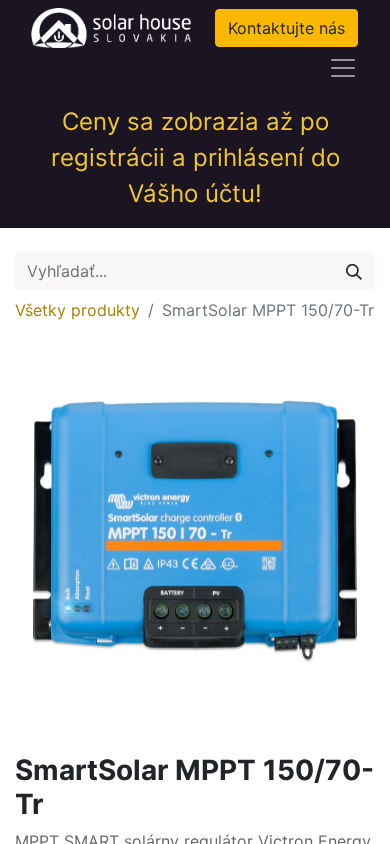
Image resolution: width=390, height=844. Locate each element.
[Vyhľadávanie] (354, 271)
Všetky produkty (77, 310)
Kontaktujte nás (286, 28)
